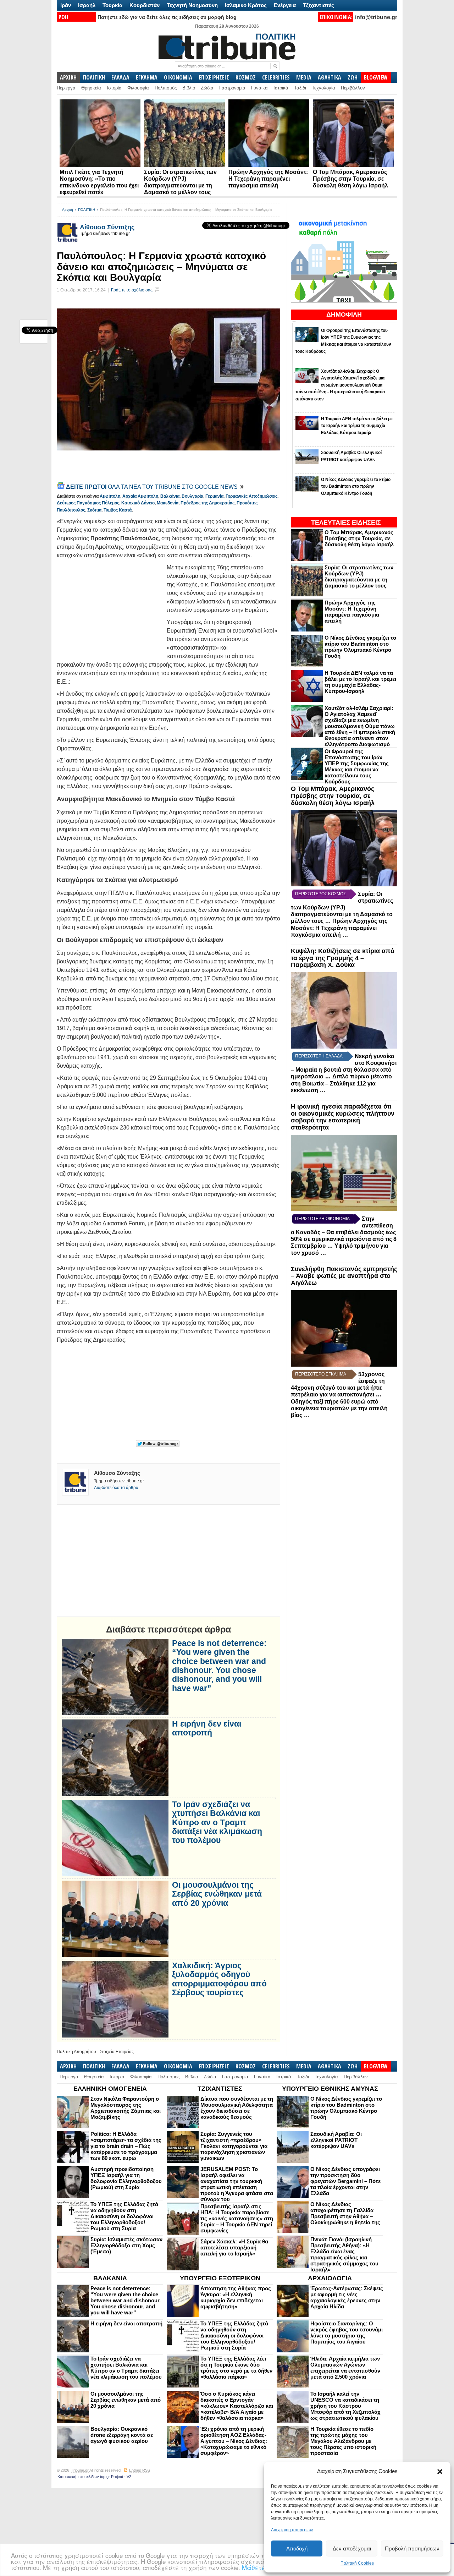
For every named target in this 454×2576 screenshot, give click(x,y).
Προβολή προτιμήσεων (412, 2548)
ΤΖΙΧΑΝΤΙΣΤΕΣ (220, 2089)
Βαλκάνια (170, 496)
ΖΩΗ (353, 77)
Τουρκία (112, 5)
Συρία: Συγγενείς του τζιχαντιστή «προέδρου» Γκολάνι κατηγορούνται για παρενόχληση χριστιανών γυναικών (234, 2146)
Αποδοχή (297, 2548)
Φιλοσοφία (138, 88)
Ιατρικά (281, 88)
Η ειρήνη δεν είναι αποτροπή (207, 1728)
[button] (440, 2472)
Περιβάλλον (353, 88)
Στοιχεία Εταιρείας (117, 2052)
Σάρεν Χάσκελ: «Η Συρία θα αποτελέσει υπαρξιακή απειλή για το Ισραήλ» (234, 2247)
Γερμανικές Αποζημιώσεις (251, 496)
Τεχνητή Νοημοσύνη (192, 5)
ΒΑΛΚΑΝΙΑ (110, 2278)
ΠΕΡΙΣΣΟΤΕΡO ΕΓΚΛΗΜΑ (321, 1374)
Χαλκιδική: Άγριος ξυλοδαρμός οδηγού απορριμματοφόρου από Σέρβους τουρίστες (219, 1979)
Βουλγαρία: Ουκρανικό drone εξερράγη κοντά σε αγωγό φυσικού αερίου (122, 2435)
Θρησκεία (91, 88)
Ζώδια (207, 88)
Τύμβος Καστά (118, 510)
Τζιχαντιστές (319, 5)
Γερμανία (214, 496)
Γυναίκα (259, 88)
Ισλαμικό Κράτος (246, 5)
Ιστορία (114, 88)
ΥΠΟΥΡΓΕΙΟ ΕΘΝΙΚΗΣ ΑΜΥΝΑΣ (330, 2089)
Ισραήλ (87, 5)
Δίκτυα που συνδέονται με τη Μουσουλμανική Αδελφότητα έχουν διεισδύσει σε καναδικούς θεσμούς (237, 2108)
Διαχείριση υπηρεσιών (292, 2530)
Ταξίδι (300, 88)
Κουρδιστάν (145, 5)
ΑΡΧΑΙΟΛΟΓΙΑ (330, 2278)
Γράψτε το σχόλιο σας (132, 290)
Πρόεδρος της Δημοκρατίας (207, 503)
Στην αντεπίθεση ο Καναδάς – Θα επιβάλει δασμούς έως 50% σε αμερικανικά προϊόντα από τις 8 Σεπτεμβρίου (344, 1232)
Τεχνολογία (323, 88)
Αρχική (68, 210)
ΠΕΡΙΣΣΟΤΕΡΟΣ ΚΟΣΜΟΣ (320, 894)
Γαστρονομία (232, 88)
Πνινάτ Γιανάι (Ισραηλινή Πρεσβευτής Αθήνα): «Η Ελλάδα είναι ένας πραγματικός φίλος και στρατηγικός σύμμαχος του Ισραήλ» (344, 2254)
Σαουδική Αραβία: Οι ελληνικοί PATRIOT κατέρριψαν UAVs (336, 2140)
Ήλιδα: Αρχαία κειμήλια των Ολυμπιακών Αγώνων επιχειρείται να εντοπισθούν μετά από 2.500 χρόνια (345, 2368)
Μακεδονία (168, 503)
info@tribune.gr (376, 17)
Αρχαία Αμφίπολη (140, 496)
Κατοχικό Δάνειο (138, 503)
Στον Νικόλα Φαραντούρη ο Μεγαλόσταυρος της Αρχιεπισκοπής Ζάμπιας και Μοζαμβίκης (126, 2108)
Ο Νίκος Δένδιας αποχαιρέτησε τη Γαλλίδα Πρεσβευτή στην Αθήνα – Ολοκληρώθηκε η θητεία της (345, 2213)
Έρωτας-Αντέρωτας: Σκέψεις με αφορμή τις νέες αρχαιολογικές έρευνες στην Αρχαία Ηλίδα (347, 2297)
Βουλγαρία (192, 496)
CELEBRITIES (276, 77)
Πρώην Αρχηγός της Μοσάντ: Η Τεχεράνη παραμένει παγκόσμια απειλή (268, 179)
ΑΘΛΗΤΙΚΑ (330, 77)
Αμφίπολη (110, 496)
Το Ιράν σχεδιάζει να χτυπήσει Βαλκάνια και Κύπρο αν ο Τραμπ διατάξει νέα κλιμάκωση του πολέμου (217, 1822)
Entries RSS (140, 2470)
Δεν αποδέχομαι (352, 2548)
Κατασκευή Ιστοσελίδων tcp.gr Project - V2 (94, 2477)
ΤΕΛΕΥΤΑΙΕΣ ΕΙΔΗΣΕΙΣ (346, 523)
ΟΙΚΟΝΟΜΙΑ (178, 77)
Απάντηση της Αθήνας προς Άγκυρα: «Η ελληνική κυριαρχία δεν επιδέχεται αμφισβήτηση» (236, 2297)
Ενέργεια (285, 5)
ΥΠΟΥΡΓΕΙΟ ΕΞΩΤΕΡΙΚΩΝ (220, 2278)
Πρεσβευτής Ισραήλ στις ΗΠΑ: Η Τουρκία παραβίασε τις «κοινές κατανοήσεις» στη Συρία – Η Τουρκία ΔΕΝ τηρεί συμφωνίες (237, 2218)
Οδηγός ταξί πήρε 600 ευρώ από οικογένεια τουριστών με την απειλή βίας (339, 1408)
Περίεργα (66, 88)
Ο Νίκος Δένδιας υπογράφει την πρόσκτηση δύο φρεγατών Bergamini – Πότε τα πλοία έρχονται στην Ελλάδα (345, 2181)
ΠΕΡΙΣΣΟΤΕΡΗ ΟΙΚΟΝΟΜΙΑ (322, 1219)
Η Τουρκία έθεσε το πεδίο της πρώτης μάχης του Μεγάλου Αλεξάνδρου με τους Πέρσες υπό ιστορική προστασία (343, 2441)
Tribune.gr (80, 2470)
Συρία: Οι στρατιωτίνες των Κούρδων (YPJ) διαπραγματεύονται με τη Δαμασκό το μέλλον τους (359, 576)
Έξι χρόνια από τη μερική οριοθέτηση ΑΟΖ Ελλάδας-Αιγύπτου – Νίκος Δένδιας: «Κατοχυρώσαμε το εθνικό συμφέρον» (234, 2441)
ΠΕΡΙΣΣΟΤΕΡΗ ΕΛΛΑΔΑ (319, 1056)
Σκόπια (94, 510)
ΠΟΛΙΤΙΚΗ (94, 77)
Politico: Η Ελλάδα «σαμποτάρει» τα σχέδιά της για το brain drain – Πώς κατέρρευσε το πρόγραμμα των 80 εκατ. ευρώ (126, 2146)
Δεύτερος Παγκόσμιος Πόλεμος (88, 503)
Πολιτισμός (166, 88)
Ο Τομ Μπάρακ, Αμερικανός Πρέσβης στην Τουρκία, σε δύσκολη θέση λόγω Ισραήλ (350, 179)
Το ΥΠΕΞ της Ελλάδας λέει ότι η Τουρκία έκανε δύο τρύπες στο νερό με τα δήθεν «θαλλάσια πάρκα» (236, 2368)
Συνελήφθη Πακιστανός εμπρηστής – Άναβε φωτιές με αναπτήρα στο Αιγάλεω (344, 1276)
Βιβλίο (189, 88)
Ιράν (66, 5)
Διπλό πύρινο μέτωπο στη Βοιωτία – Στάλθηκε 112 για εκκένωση (341, 1083)
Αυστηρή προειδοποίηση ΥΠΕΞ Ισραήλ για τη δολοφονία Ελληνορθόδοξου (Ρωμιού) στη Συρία (126, 2178)
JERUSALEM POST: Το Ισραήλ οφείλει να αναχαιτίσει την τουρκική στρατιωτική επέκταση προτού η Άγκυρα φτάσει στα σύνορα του (237, 2184)
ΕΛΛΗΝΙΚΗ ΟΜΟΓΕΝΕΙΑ (110, 2089)
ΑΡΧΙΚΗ (68, 77)
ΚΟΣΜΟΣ (246, 77)
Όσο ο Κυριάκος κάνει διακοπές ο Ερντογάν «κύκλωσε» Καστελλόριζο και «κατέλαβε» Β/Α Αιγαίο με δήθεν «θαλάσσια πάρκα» (237, 2406)
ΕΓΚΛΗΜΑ (147, 77)
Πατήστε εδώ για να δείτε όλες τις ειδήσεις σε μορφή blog (167, 17)
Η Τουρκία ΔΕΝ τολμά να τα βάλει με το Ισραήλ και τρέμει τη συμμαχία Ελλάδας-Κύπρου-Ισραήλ (360, 682)
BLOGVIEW (376, 77)
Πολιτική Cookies (357, 2563)
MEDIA (304, 77)
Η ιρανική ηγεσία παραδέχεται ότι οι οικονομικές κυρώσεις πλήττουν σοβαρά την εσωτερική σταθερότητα (343, 1117)
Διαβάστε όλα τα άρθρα (116, 1488)
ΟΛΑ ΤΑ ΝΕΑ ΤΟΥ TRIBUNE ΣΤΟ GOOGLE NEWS (153, 487)
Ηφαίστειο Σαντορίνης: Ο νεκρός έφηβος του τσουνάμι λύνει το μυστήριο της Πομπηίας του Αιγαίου (347, 2332)
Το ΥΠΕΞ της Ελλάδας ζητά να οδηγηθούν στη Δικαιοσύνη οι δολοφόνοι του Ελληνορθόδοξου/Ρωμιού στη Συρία (124, 2216)
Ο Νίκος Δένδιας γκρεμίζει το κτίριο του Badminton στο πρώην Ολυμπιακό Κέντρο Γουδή (360, 647)
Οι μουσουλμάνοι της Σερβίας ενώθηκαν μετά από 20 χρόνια (217, 1894)
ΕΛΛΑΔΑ (120, 77)
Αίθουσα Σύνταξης (107, 227)
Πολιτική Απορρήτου (76, 2052)
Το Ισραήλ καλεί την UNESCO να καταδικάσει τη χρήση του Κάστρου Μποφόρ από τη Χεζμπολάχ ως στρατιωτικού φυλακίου (345, 2406)
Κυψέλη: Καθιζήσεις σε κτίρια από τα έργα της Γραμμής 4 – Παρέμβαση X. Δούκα (343, 958)
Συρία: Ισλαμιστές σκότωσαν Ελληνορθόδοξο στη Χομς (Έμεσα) (126, 2245)
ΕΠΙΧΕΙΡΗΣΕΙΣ (214, 77)
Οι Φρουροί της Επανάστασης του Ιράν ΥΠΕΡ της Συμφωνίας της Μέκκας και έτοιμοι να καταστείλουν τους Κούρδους (357, 766)
